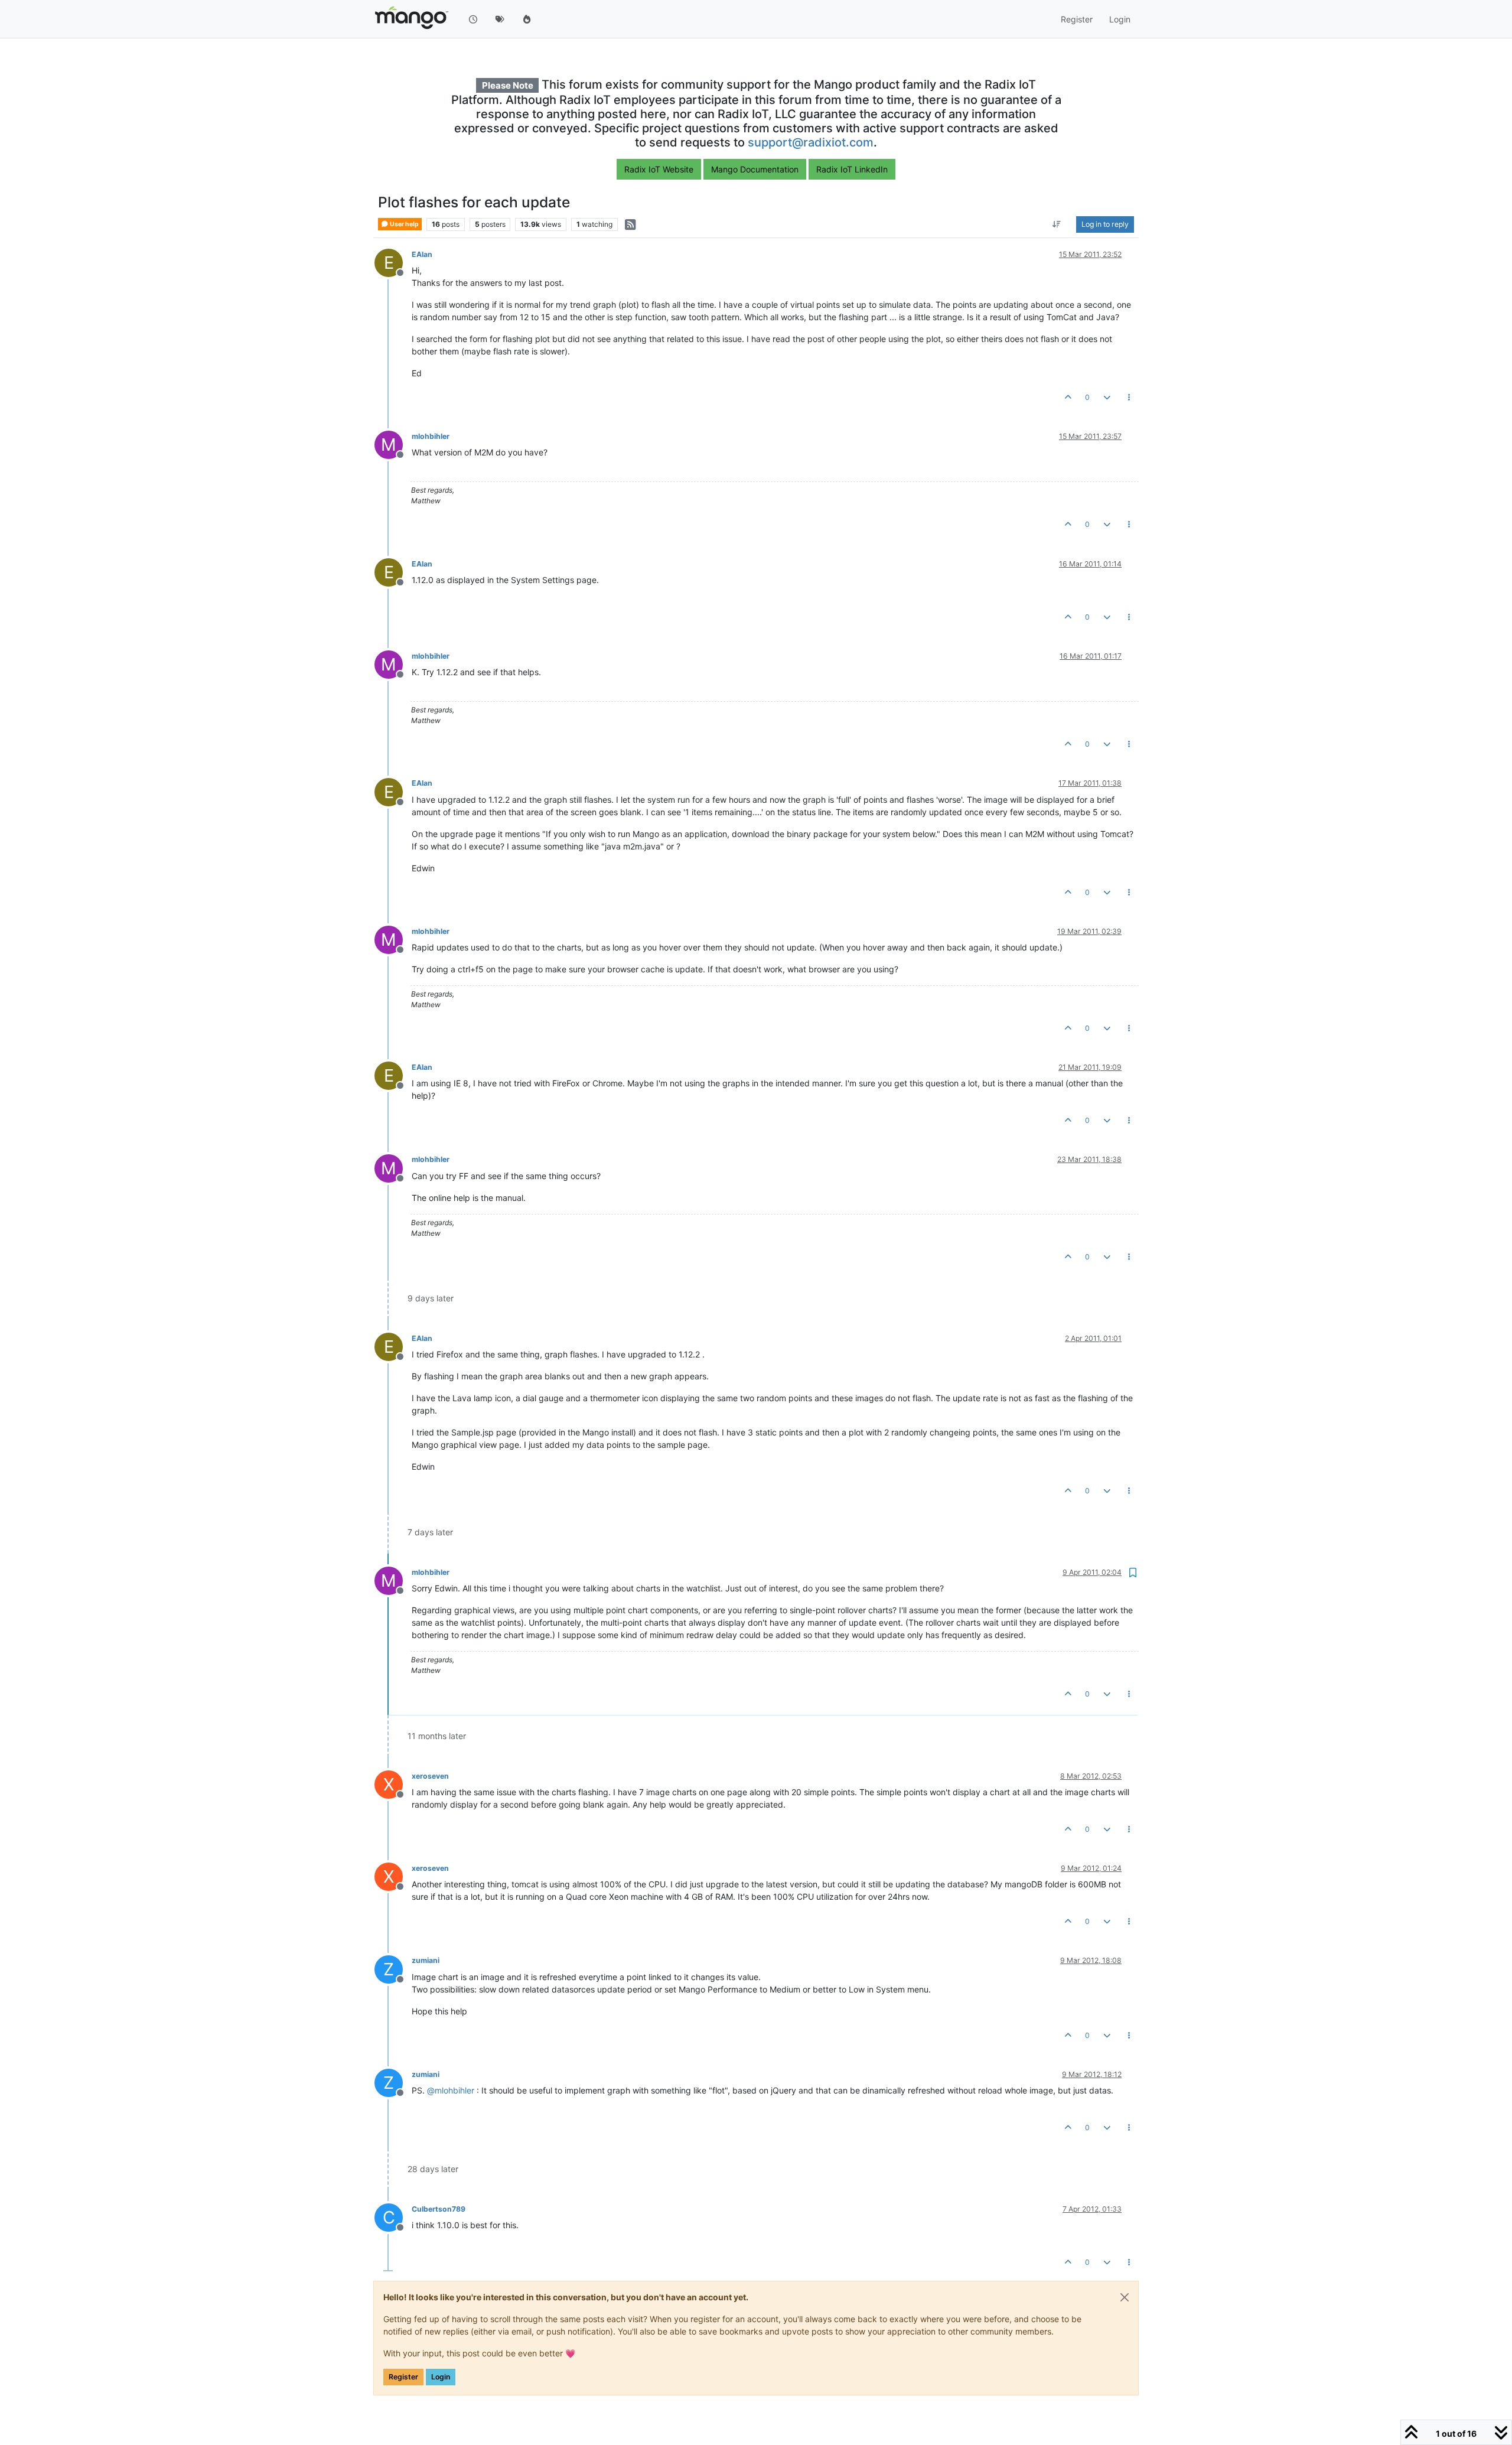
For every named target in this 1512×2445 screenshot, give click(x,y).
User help (404, 224)
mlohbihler (431, 436)
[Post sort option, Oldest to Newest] (1057, 224)
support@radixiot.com (811, 142)
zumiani (426, 1960)
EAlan (422, 254)
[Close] (1125, 2297)
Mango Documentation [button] (755, 169)
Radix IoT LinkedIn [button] (852, 169)
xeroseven (430, 1776)
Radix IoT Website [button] (659, 169)
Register (403, 2377)
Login (441, 2377)
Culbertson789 (439, 2209)
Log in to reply (1105, 224)
